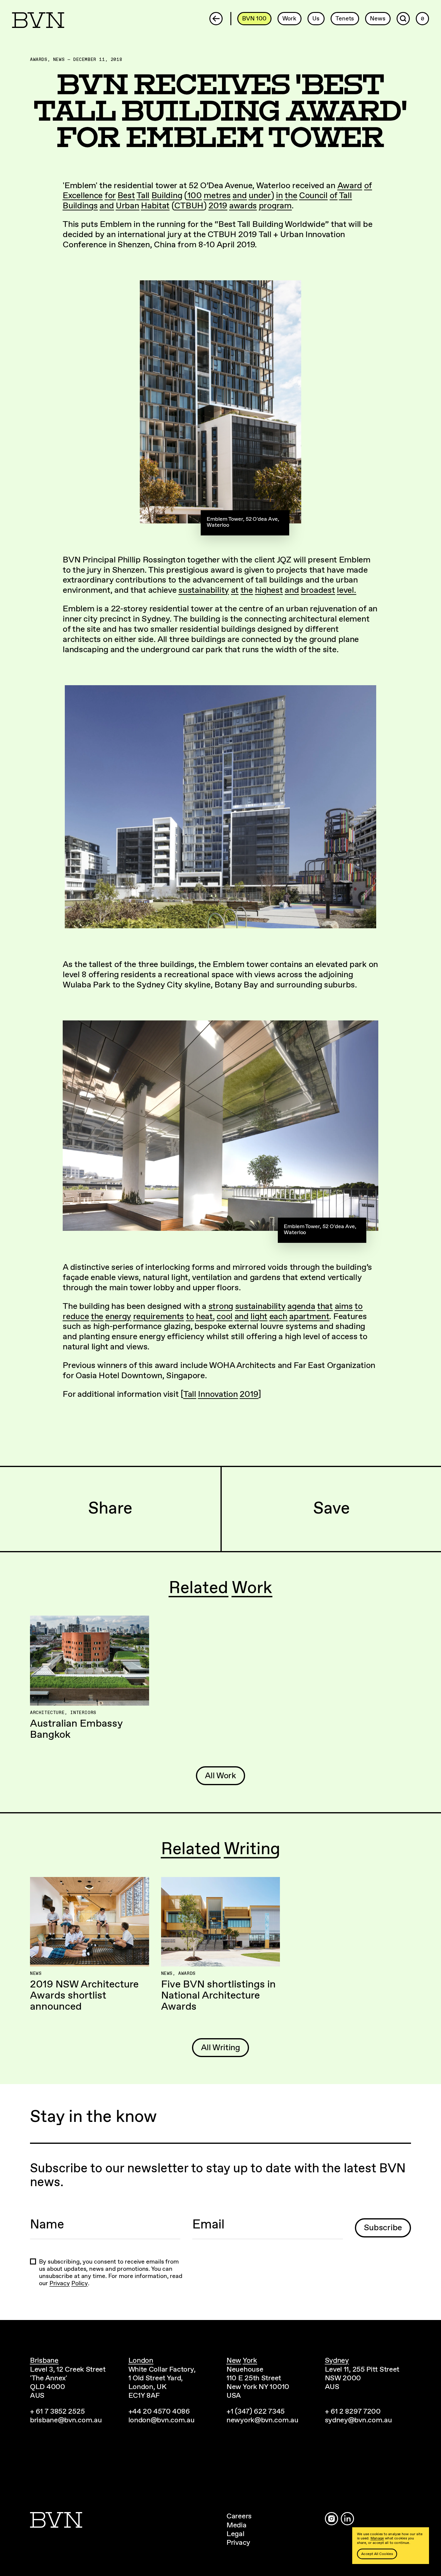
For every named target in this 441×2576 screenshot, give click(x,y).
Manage (377, 2538)
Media (237, 2525)
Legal (235, 2534)
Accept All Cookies (377, 2554)
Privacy (238, 2543)
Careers (239, 2516)
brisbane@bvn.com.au (66, 2420)
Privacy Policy (69, 2284)
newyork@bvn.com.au (262, 2420)
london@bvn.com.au (162, 2420)
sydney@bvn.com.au (358, 2420)
